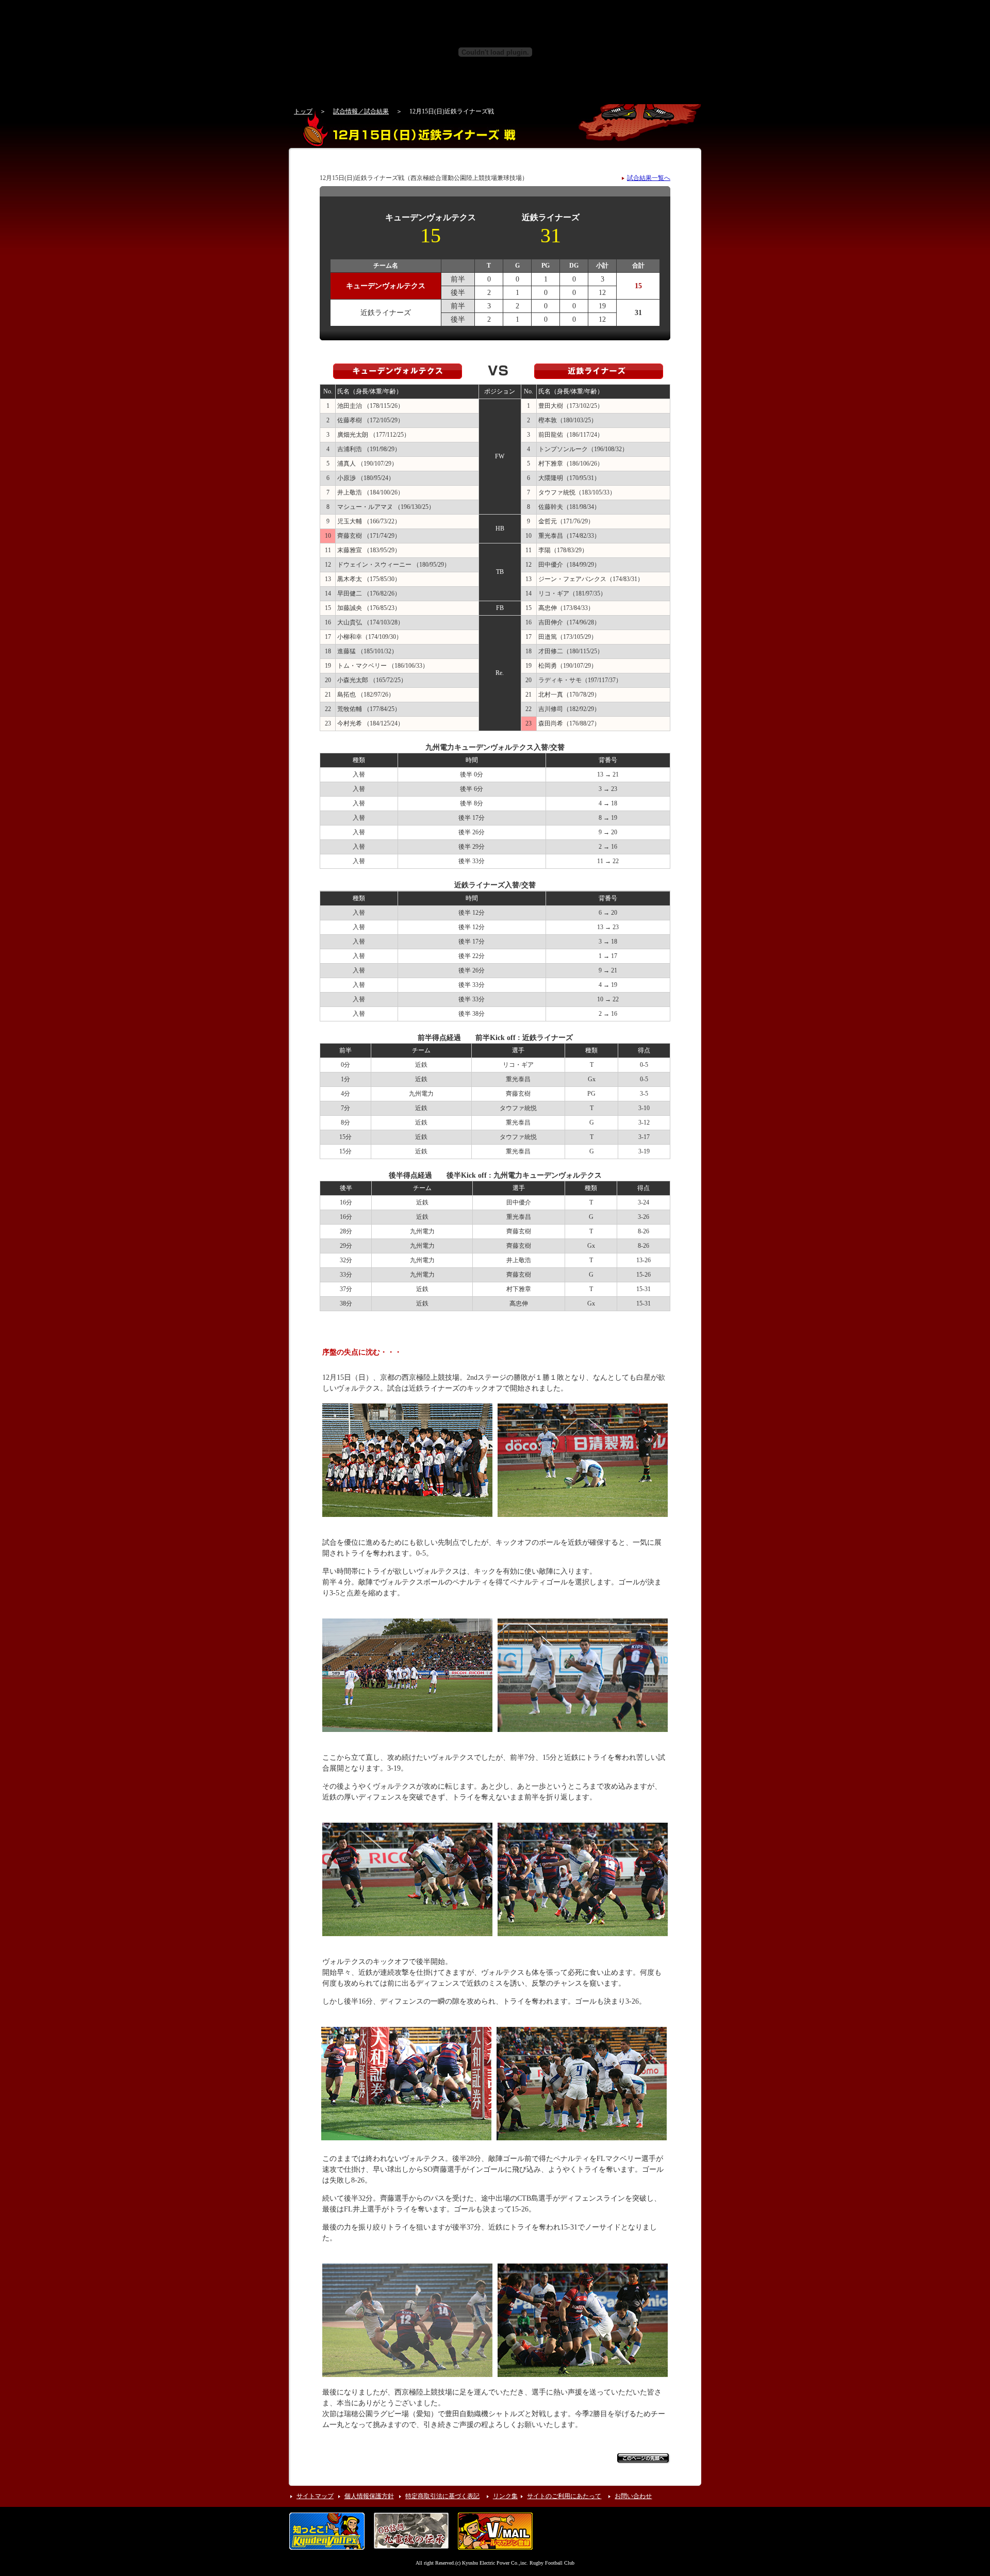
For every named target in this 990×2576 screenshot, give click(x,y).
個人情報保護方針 (369, 2496)
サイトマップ (315, 2496)
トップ (303, 111)
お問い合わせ (633, 2496)
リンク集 (505, 2496)
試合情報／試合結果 (361, 111)
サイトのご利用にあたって (564, 2496)
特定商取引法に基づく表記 (442, 2496)
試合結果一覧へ (649, 178)
